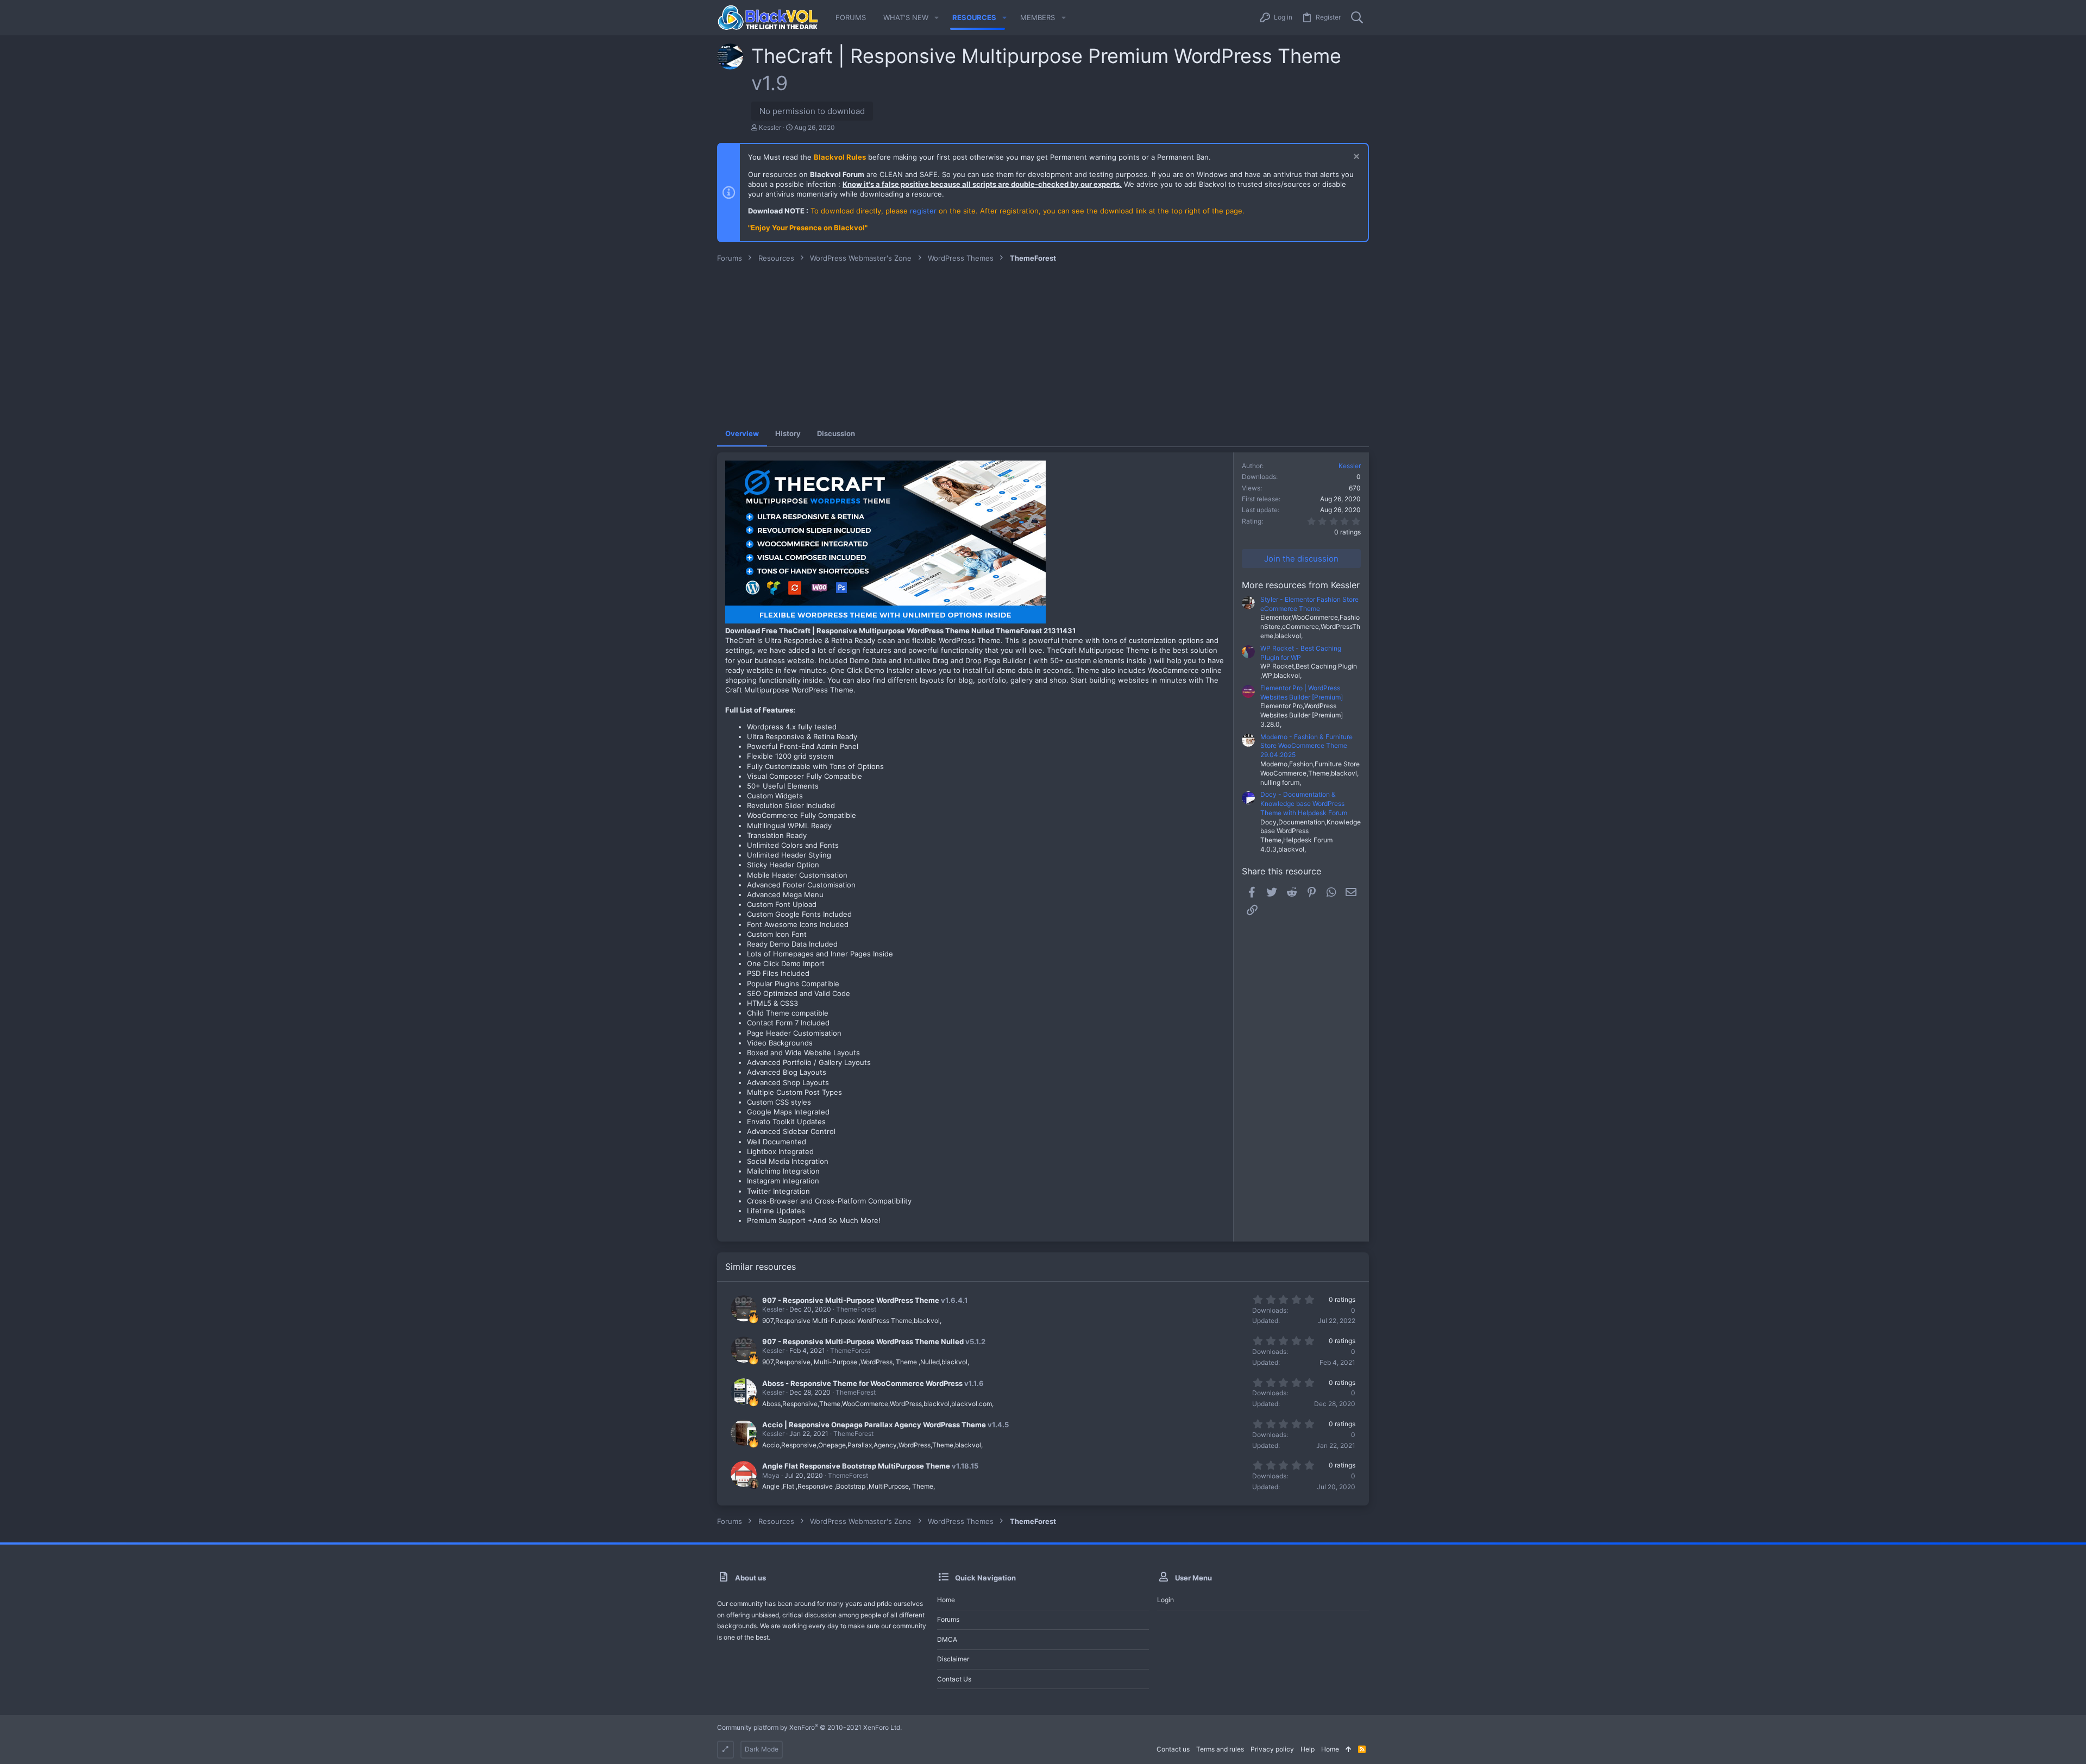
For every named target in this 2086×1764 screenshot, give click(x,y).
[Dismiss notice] (1355, 158)
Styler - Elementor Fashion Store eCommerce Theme (1309, 604)
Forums (948, 1619)
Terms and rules (1220, 1749)
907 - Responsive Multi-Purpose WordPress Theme (851, 1300)
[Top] (1349, 1750)
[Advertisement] (1043, 344)
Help (1308, 1749)
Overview (742, 433)
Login (1165, 1600)
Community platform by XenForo (809, 1727)
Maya (771, 1475)
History (788, 433)
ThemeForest (856, 1309)
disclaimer (953, 1659)
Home (946, 1600)
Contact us (954, 1679)
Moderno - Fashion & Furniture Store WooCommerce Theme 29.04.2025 (1306, 746)
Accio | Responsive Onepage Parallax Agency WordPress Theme (874, 1425)
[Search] (1357, 18)
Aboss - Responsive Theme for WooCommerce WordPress (862, 1383)
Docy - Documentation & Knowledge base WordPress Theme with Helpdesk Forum (1304, 804)
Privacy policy (1272, 1749)
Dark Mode (762, 1749)
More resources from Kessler (1301, 585)
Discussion (836, 433)
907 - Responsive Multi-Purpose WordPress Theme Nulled (863, 1341)
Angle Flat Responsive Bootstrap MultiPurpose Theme (856, 1466)
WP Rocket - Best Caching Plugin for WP (1301, 653)
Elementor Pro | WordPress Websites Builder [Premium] (1302, 692)
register (923, 211)
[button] (937, 18)
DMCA (947, 1639)
